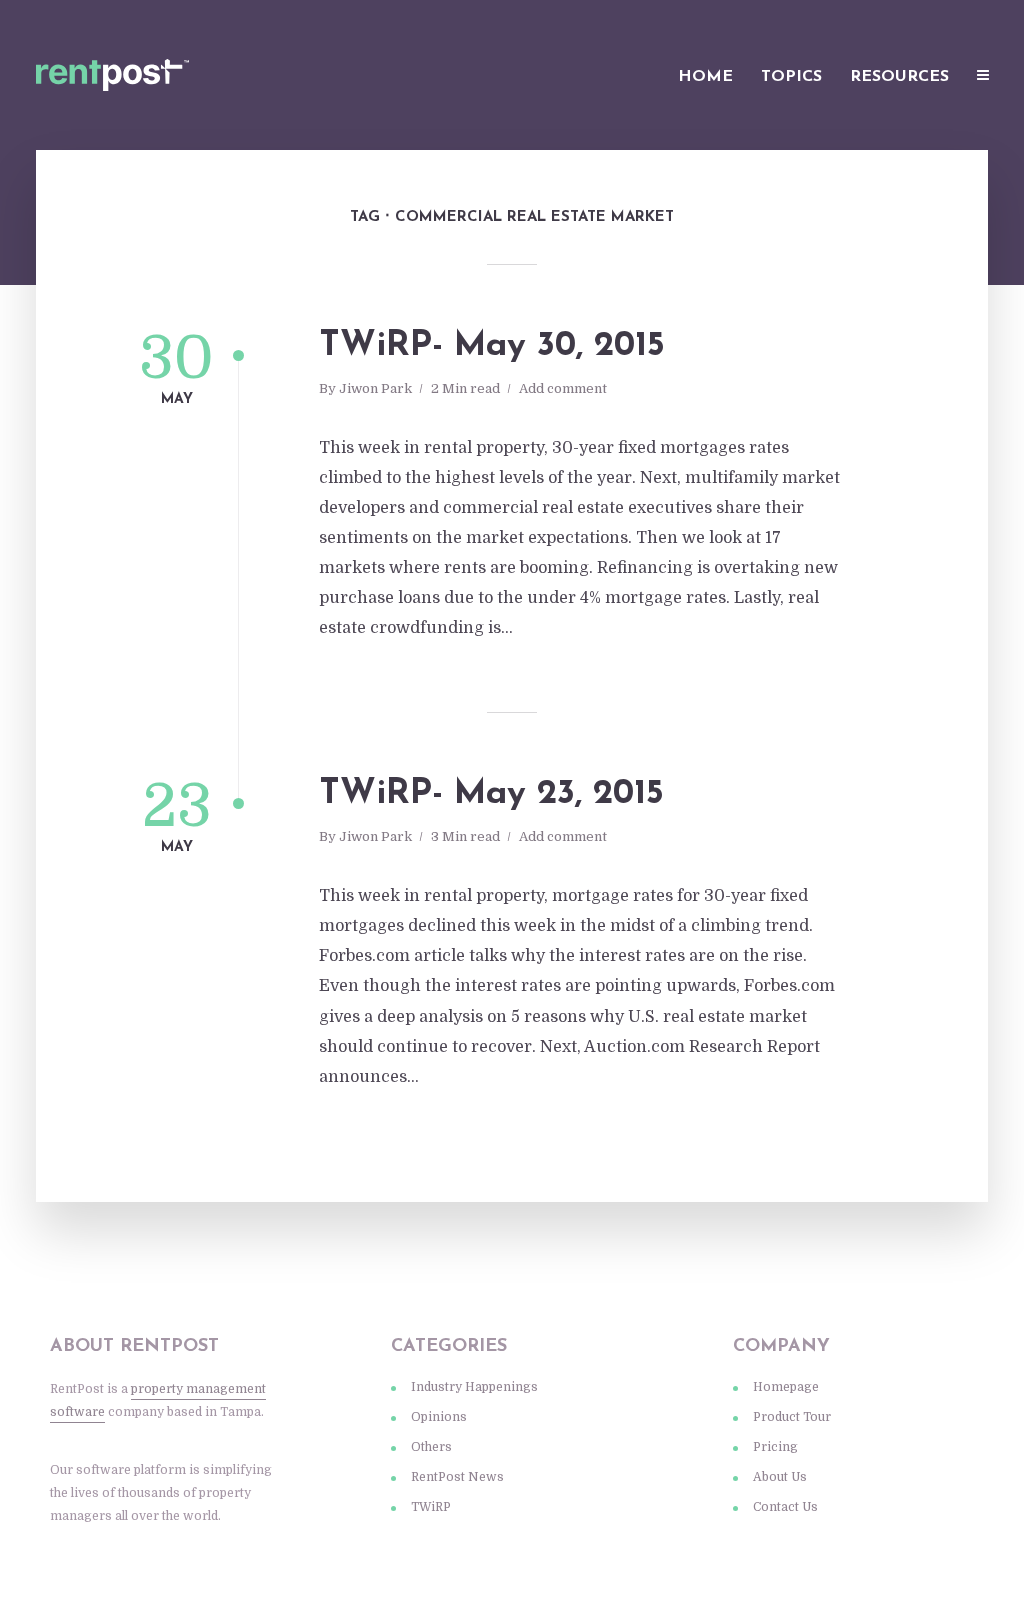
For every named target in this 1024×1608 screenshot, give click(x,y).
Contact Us (785, 1507)
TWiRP (431, 1507)
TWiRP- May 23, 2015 (491, 794)
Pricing (775, 1447)
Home (705, 77)
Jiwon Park (375, 388)
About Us (780, 1477)
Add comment (563, 388)
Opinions (439, 1417)
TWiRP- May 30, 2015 (492, 346)
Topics (791, 77)
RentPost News (457, 1477)
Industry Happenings (474, 1387)
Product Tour (792, 1417)
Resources (899, 77)
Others (431, 1447)
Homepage (786, 1387)
